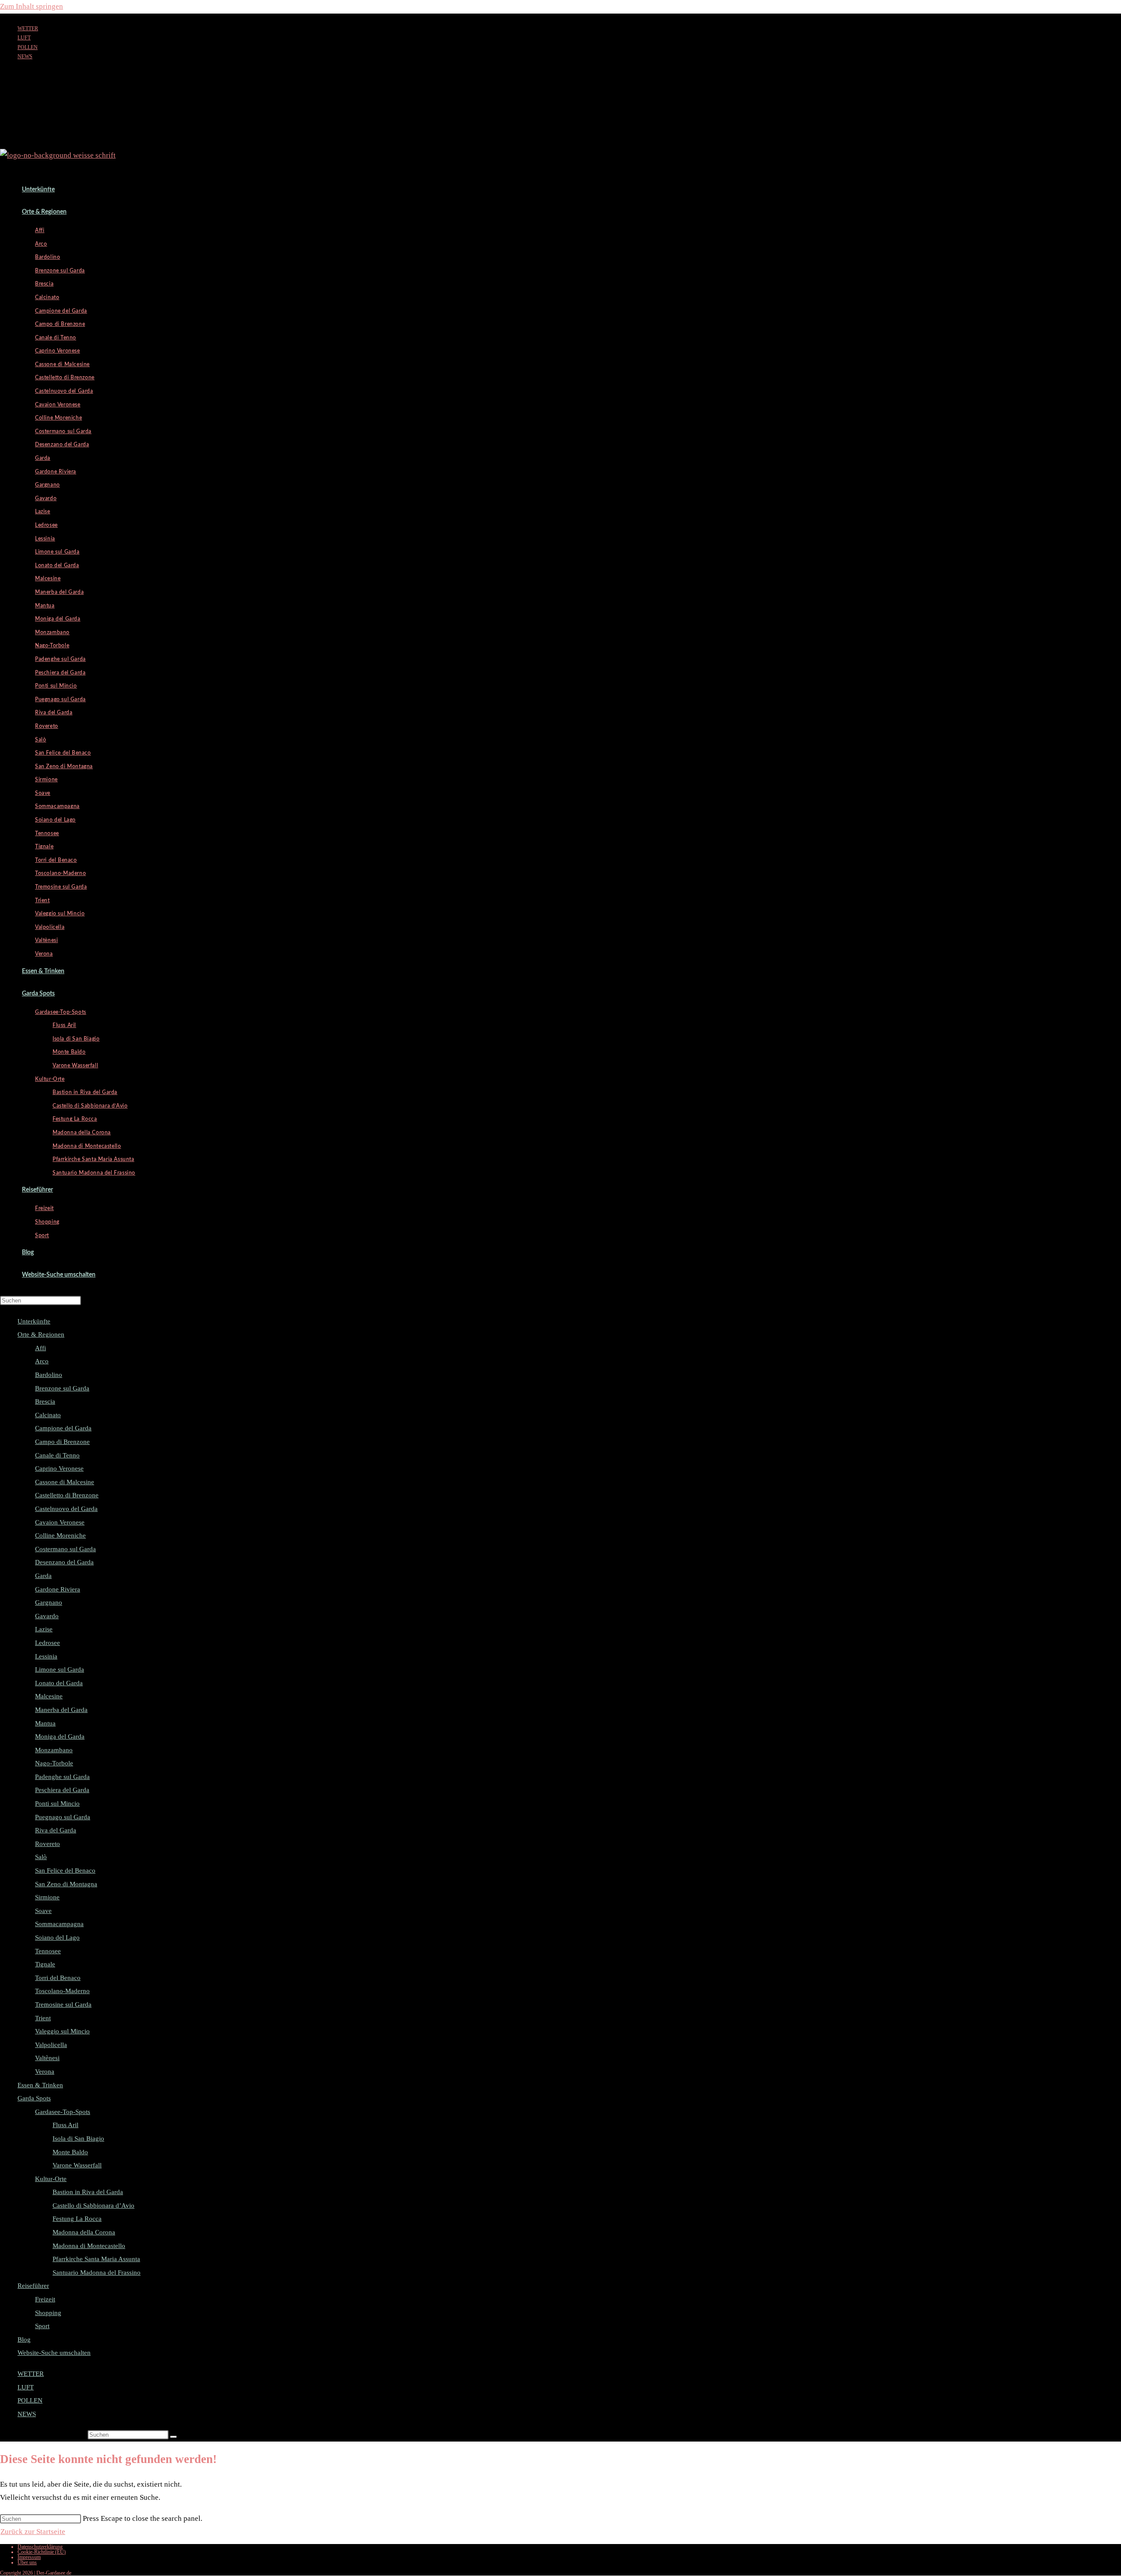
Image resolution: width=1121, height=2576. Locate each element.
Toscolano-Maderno (62, 1991)
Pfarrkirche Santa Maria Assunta (96, 2259)
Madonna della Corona (84, 2232)
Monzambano (54, 1750)
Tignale (45, 1964)
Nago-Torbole (54, 1763)
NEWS (25, 56)
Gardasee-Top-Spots (63, 2112)
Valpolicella (51, 2045)
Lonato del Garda (59, 1683)
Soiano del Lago (57, 1937)
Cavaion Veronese (60, 1522)
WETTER (28, 28)
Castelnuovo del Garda (66, 1509)
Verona (45, 2071)
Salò (41, 1857)
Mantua (45, 1723)
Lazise (44, 1629)
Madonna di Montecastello (89, 2246)
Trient (43, 2018)
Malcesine (49, 1696)
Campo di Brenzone (62, 1442)
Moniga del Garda (60, 1736)
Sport (42, 2326)
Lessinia (46, 1656)
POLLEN (28, 47)
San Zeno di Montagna (66, 1884)
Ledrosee (48, 1643)
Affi (41, 1348)
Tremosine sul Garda (63, 2004)
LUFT (24, 38)
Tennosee (48, 1951)
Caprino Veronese (59, 1468)
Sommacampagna (59, 1924)
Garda (43, 1576)
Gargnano (49, 1602)
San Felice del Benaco (65, 1870)
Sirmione (47, 1897)
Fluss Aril (65, 2125)
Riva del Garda (56, 1830)
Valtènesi (47, 2058)
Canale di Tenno (57, 1455)
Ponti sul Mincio (57, 1803)
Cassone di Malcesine (65, 1482)
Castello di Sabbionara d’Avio (93, 2205)
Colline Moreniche (60, 1535)
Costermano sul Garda (65, 1549)
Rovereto (48, 1844)
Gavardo (47, 1616)
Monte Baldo (70, 2152)
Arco (42, 1361)
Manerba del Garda (61, 1710)
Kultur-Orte (51, 2179)
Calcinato (48, 1415)
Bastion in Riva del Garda (88, 2192)
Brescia (45, 1401)
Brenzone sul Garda (62, 1388)
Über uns (27, 2562)
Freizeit (45, 2299)
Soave (43, 1911)
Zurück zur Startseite (33, 2532)
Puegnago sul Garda (63, 1817)
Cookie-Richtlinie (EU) (42, 2552)
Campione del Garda (63, 1428)
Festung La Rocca (77, 2219)
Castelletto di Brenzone (67, 1495)
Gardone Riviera (58, 1589)
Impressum (29, 2557)
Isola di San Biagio (78, 2138)
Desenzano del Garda (64, 1562)
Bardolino (49, 1375)
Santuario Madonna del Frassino (97, 2273)
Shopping (48, 2313)
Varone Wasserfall (77, 2165)
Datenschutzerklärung (40, 2547)
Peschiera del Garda (62, 1790)
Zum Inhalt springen (32, 6)
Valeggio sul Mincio (62, 2031)
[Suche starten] (173, 2437)
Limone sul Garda (60, 1669)
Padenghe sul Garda (62, 1777)
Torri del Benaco (58, 1978)
